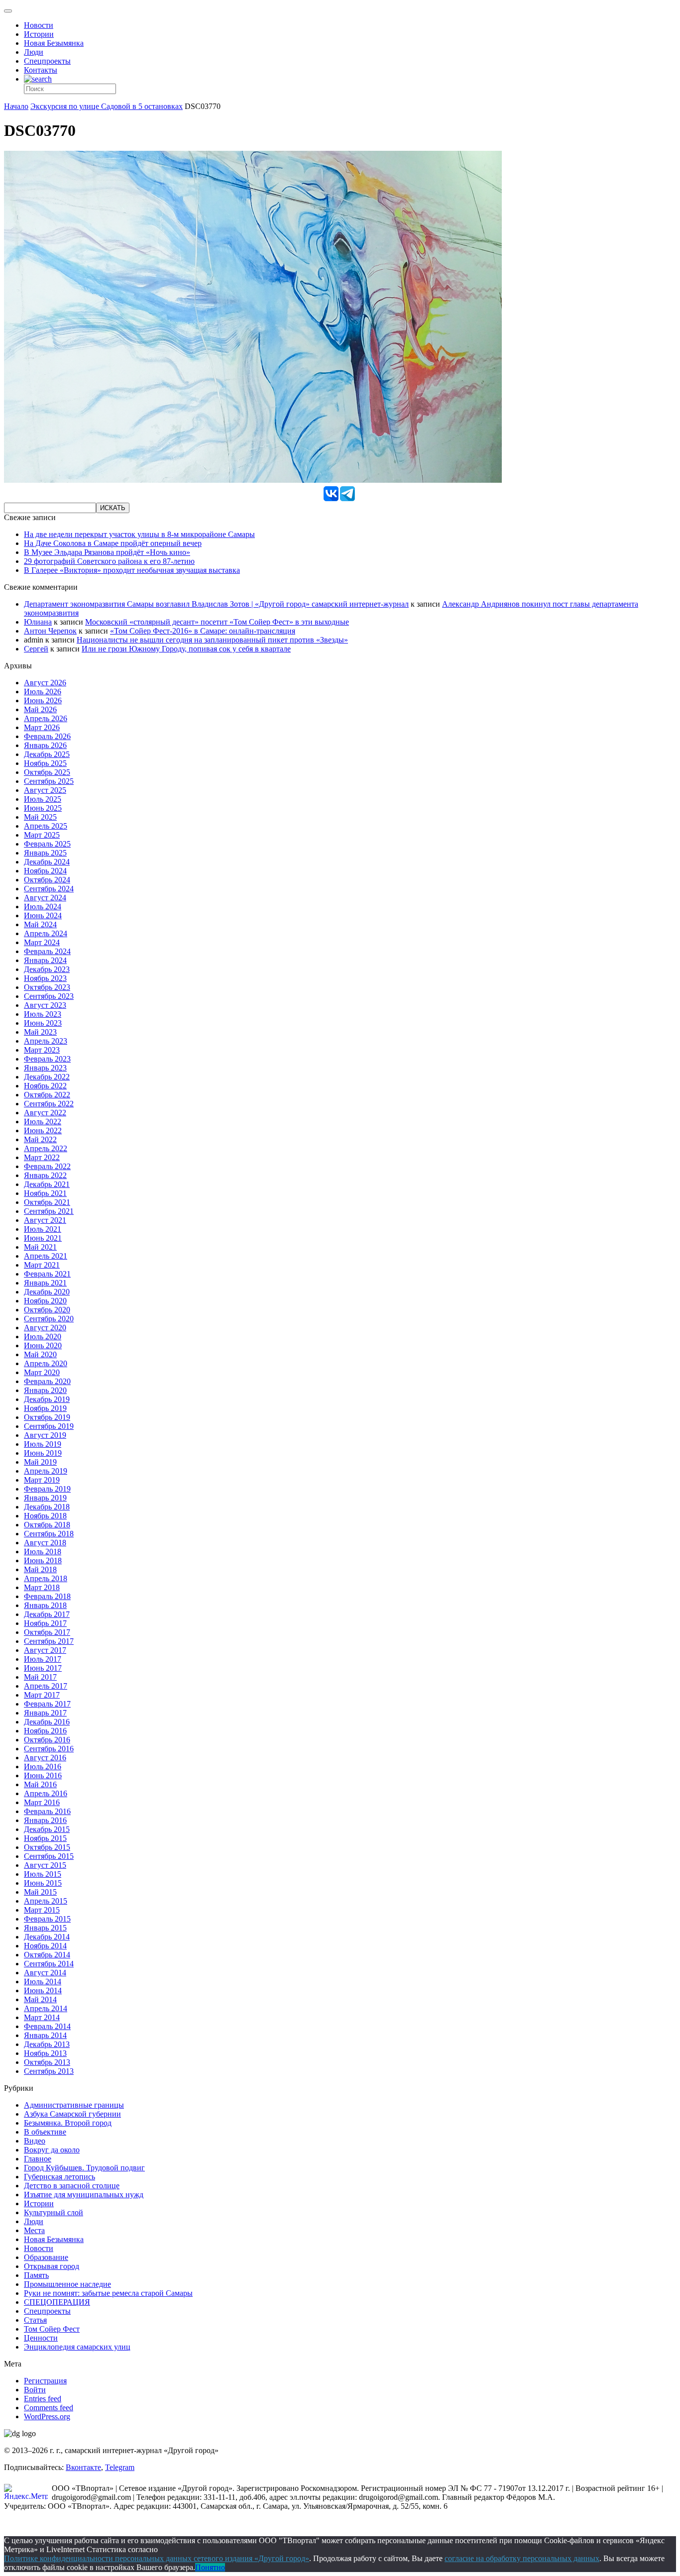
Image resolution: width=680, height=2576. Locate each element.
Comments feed (49, 2408)
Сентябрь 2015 (49, 1856)
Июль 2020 (43, 1337)
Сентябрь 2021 (49, 1211)
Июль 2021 (43, 1229)
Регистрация (45, 2381)
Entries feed (43, 2399)
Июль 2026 (43, 692)
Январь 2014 (45, 2035)
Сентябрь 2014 (49, 1964)
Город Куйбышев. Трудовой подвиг (84, 2168)
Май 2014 (40, 1999)
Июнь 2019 (43, 1453)
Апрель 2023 (46, 1041)
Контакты (41, 70)
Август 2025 (45, 790)
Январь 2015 (45, 1928)
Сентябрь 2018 (49, 1534)
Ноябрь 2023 (45, 978)
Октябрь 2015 (47, 1847)
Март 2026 (42, 727)
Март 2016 (42, 1802)
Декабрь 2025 (47, 754)
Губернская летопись (59, 2177)
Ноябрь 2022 (45, 1086)
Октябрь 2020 (47, 1310)
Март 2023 (42, 1050)
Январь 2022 (45, 1175)
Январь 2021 (45, 1283)
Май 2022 (40, 1139)
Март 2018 (42, 1587)
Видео (35, 2141)
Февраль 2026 (47, 736)
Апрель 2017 (46, 1686)
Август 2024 (45, 898)
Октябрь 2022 (47, 1095)
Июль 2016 (43, 1767)
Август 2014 (45, 1973)
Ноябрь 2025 (45, 763)
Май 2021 (40, 1247)
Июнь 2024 (43, 915)
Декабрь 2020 (47, 1292)
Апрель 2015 (46, 1901)
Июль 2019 (43, 1444)
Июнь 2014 (43, 1990)
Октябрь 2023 (47, 987)
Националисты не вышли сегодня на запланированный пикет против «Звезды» (212, 640)
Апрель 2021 (46, 1256)
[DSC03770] (253, 480)
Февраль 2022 (47, 1166)
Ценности (41, 2338)
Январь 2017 (45, 1713)
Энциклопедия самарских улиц (77, 2347)
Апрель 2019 (46, 1471)
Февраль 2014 (47, 2026)
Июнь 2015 (43, 1883)
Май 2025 (40, 817)
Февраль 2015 (47, 1919)
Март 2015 (42, 1910)
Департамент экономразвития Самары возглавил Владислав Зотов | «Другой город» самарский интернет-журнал (216, 604)
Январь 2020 (45, 1390)
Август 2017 (45, 1650)
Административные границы (74, 2105)
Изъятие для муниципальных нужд (84, 2195)
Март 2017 (42, 1695)
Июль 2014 (43, 1982)
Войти (35, 2390)
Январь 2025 (45, 853)
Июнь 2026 (43, 700)
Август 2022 (45, 1113)
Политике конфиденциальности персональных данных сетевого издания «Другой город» (157, 2558)
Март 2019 (42, 1480)
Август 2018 (45, 1543)
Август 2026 (45, 683)
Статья (35, 2320)
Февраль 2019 (47, 1489)
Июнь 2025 (43, 808)
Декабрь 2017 (47, 1614)
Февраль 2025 (47, 844)
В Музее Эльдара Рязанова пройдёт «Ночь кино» (107, 552)
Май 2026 (40, 709)
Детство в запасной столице (72, 2186)
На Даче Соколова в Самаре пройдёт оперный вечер (113, 543)
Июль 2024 (43, 907)
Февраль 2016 (47, 1811)
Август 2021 (45, 1220)
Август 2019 (45, 1435)
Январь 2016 (45, 1820)
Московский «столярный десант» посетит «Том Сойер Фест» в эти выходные (217, 622)
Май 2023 (40, 1032)
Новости (39, 25)
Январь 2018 (45, 1605)
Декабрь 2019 (47, 1399)
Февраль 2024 (47, 951)
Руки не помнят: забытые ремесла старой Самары (108, 2293)
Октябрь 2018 (47, 1525)
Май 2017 (40, 1677)
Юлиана (38, 622)
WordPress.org (47, 2416)
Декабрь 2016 (47, 1722)
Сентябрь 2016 (49, 1749)
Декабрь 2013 (47, 2044)
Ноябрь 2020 (45, 1301)
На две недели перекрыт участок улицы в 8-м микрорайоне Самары (139, 534)
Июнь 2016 (43, 1775)
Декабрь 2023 (47, 969)
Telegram (120, 2467)
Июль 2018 (43, 1552)
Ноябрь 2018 (45, 1516)
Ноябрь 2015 (45, 1838)
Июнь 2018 (43, 1560)
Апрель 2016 (46, 1793)
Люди (34, 52)
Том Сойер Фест (52, 2329)
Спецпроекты (47, 61)
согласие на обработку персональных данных (522, 2558)
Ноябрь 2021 (45, 1193)
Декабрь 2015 (47, 1829)
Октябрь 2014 (47, 1955)
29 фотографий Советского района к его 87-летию (109, 561)
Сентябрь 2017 (49, 1641)
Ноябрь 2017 (45, 1623)
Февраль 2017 (47, 1704)
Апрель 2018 (46, 1578)
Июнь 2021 (43, 1238)
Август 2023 (45, 1005)
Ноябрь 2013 (45, 2053)
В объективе (45, 2132)
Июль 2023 (43, 1014)
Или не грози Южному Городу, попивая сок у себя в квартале (186, 649)
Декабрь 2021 (47, 1184)
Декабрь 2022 (47, 1077)
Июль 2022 (43, 1122)
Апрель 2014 (46, 2008)
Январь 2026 (45, 745)
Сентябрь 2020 (49, 1319)
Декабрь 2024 (47, 862)
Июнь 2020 (43, 1345)
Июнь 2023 (43, 1023)
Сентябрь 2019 (49, 1426)
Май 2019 (40, 1462)
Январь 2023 (45, 1068)
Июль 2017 (43, 1659)
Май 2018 (40, 1569)
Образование (46, 2257)
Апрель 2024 (46, 933)
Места (34, 2230)
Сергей (36, 649)
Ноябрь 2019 (45, 1408)
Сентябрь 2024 (49, 889)
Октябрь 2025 (47, 772)
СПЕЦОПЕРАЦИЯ (57, 2302)
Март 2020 (42, 1372)
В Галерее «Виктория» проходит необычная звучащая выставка (132, 570)
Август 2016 (45, 1758)
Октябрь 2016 (47, 1740)
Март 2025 (42, 835)
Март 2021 (42, 1265)
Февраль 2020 (47, 1381)
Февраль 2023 (47, 1059)
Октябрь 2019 (47, 1417)
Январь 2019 (45, 1498)
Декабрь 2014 (47, 1937)
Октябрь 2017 (47, 1632)
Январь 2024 (45, 960)
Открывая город (52, 2266)
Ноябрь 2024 (45, 871)
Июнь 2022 (43, 1130)
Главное (38, 2159)
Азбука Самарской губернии (72, 2114)
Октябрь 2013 (47, 2062)
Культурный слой (54, 2212)
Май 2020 (40, 1354)
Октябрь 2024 (47, 880)
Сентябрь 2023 (49, 996)
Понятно (210, 2567)
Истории (39, 34)
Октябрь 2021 (47, 1202)
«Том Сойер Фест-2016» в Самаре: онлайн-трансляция (203, 631)
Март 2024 (42, 942)
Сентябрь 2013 (49, 2071)
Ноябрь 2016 (45, 1731)
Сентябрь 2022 (49, 1104)
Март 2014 (42, 2017)
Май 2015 (40, 1892)
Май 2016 (40, 1784)
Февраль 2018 (47, 1596)
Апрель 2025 (46, 826)
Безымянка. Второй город (68, 2123)
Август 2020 (45, 1328)
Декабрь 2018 (47, 1507)
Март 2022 (42, 1157)
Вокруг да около (52, 2150)
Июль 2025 (43, 799)
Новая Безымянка (54, 43)
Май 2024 (40, 924)
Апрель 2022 (46, 1148)
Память (36, 2275)
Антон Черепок (50, 631)
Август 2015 (45, 1865)
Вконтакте (83, 2467)
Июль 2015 (43, 1874)
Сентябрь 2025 (49, 781)
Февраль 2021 (47, 1274)
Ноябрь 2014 (45, 1946)
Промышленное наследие (67, 2284)
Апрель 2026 (46, 718)
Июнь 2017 (43, 1668)
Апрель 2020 (46, 1363)
